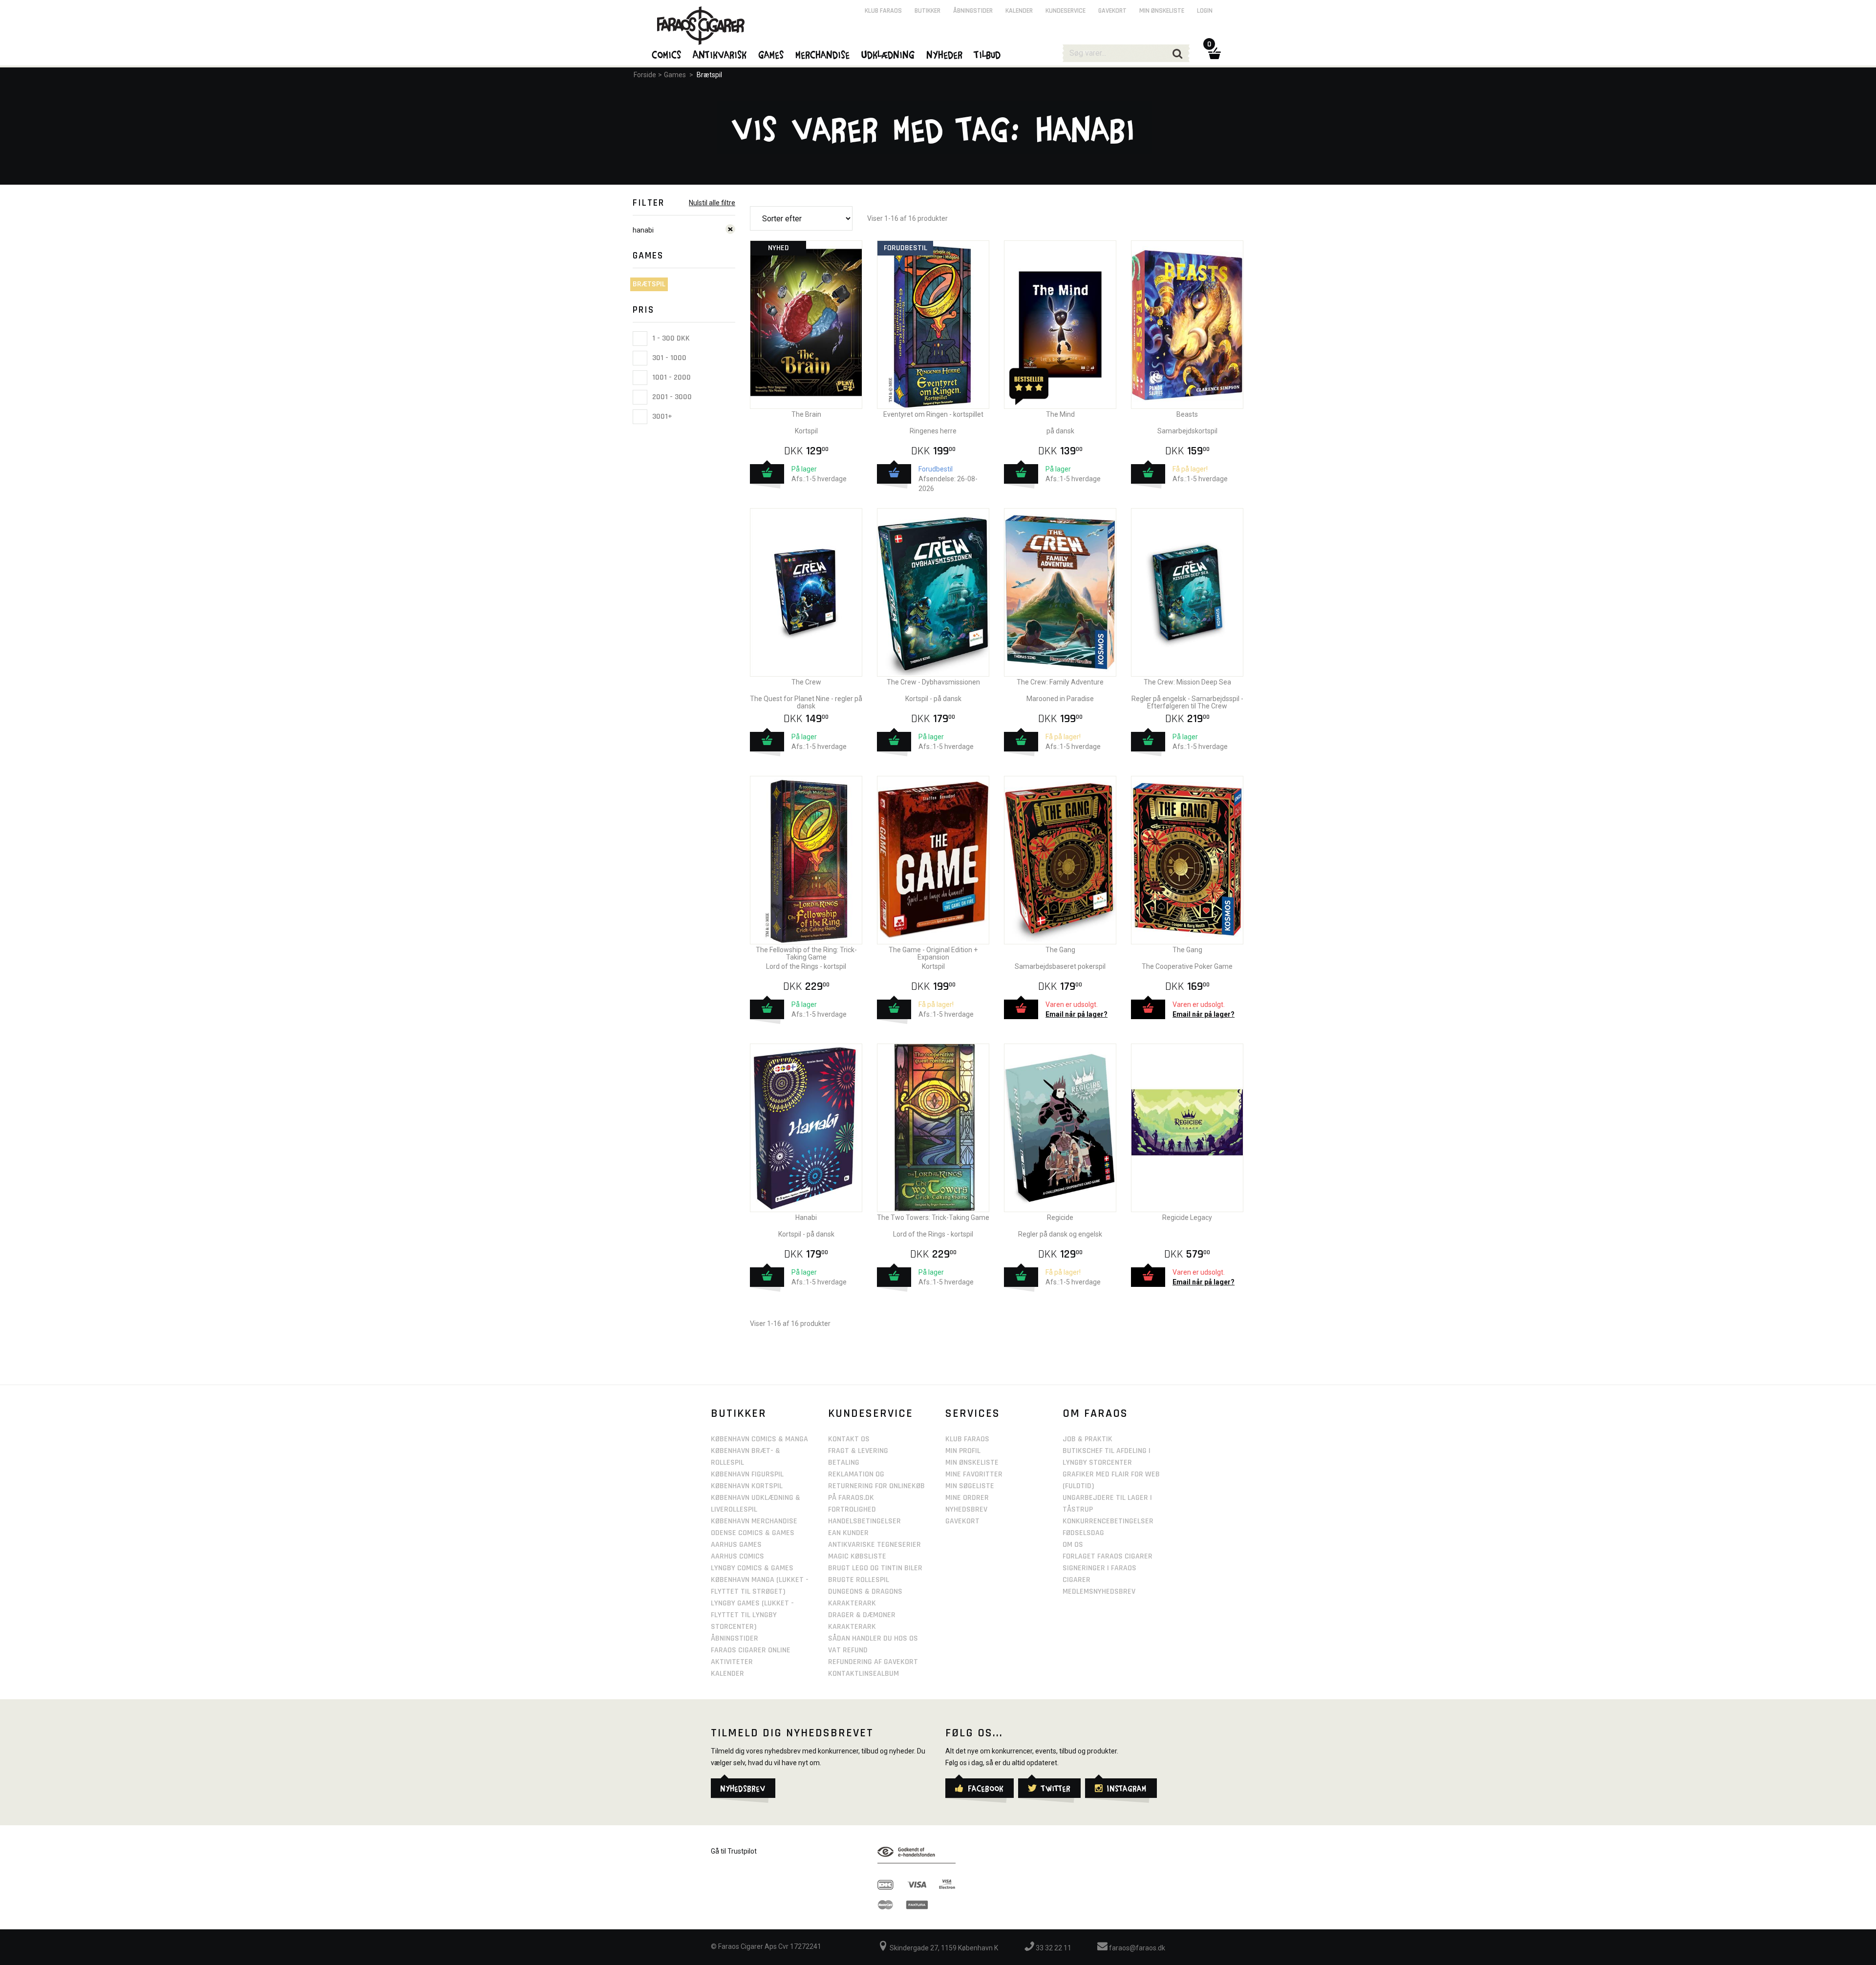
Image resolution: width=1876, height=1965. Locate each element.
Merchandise (823, 54)
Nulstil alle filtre (712, 203)
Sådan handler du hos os (873, 1638)
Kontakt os (849, 1439)
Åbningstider (973, 11)
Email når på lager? (1077, 1014)
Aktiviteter (732, 1662)
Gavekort (1112, 11)
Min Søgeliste (970, 1486)
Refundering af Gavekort (873, 1662)
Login (1205, 11)
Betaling (844, 1463)
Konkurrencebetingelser (1108, 1521)
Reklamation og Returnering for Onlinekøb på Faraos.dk (876, 1486)
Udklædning (888, 54)
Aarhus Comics (737, 1556)
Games (675, 75)
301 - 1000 (668, 358)
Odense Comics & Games (753, 1533)
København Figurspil (747, 1474)
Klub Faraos (883, 11)
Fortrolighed (852, 1509)
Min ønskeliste (1162, 11)
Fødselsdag (1083, 1533)
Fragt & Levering (858, 1451)
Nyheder (945, 54)
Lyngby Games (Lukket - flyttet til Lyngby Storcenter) (752, 1615)
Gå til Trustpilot (734, 1851)
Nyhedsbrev (966, 1509)
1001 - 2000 (671, 377)
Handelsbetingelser (864, 1521)
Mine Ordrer (967, 1498)
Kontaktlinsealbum (863, 1674)
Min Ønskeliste (972, 1463)
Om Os (1073, 1545)
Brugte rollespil (859, 1580)
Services (973, 1413)
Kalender (1019, 11)
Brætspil (709, 75)
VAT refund (848, 1650)
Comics (667, 54)
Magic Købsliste (857, 1556)
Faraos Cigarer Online (751, 1650)
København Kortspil (747, 1486)
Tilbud (988, 54)
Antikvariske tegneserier (874, 1545)
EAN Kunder (848, 1533)
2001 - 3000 (671, 397)
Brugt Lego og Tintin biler (875, 1568)
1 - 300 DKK (670, 338)
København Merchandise (754, 1521)
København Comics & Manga (759, 1439)
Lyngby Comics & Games (752, 1568)
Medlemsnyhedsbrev (1099, 1591)
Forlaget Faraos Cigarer (1108, 1556)
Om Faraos (1095, 1413)
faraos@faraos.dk (1136, 1948)
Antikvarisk (720, 54)
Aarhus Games (736, 1545)
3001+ (661, 416)
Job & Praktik (1087, 1439)
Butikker (927, 11)
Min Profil (963, 1451)
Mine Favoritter (974, 1474)
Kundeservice (1066, 11)
